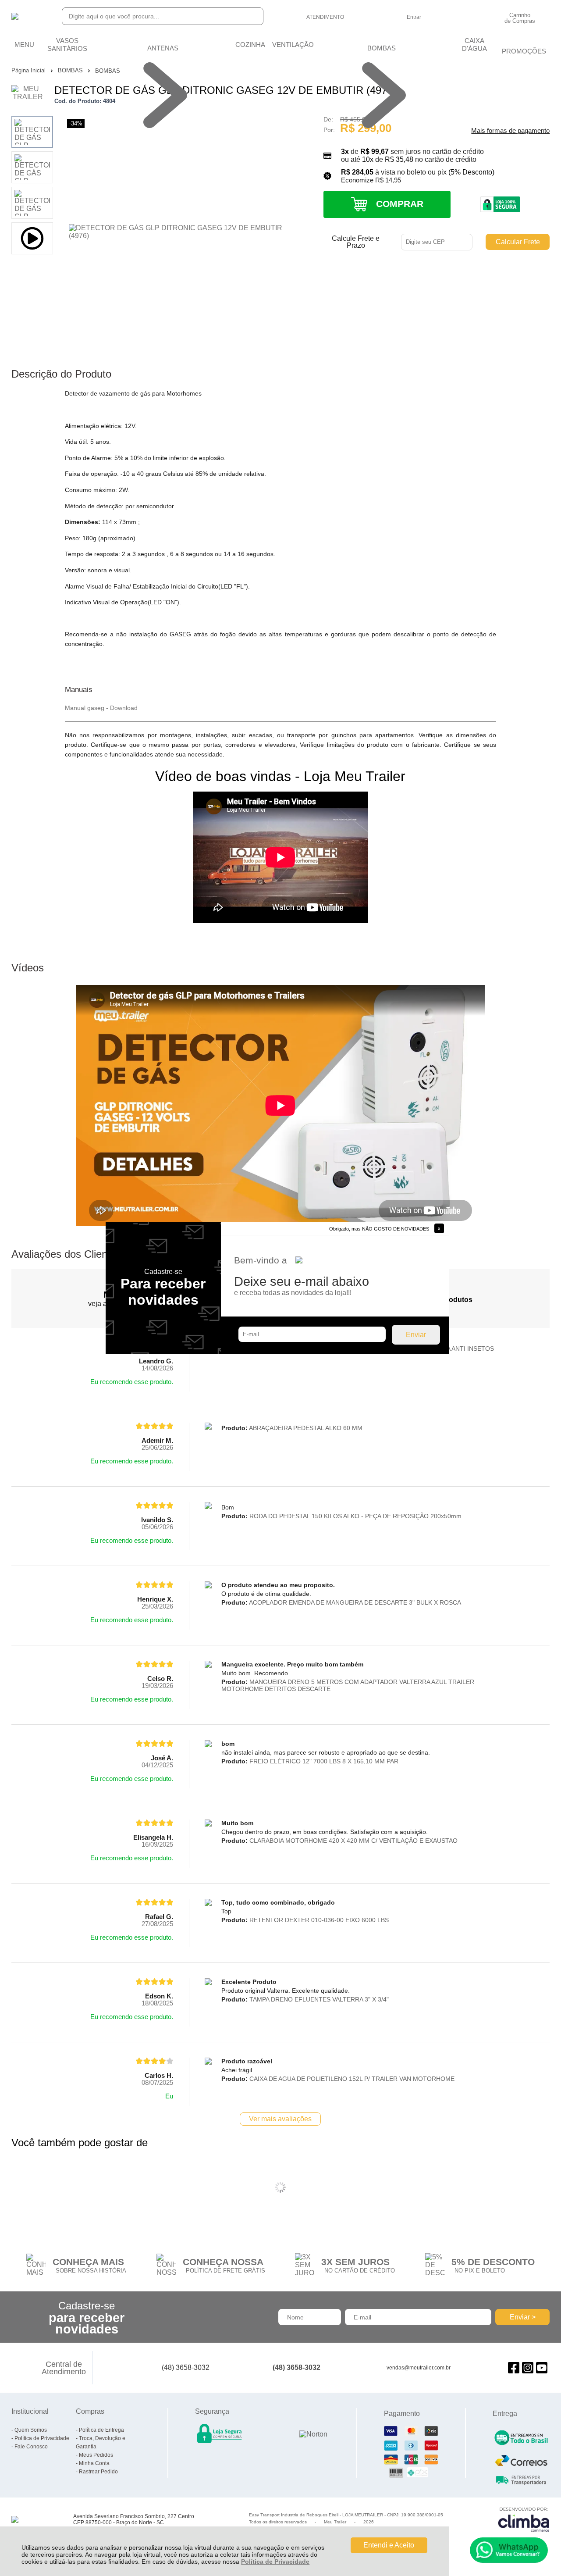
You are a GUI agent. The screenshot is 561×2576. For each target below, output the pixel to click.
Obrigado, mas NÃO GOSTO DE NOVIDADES (379, 1229)
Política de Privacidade (275, 2562)
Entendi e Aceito (389, 2545)
